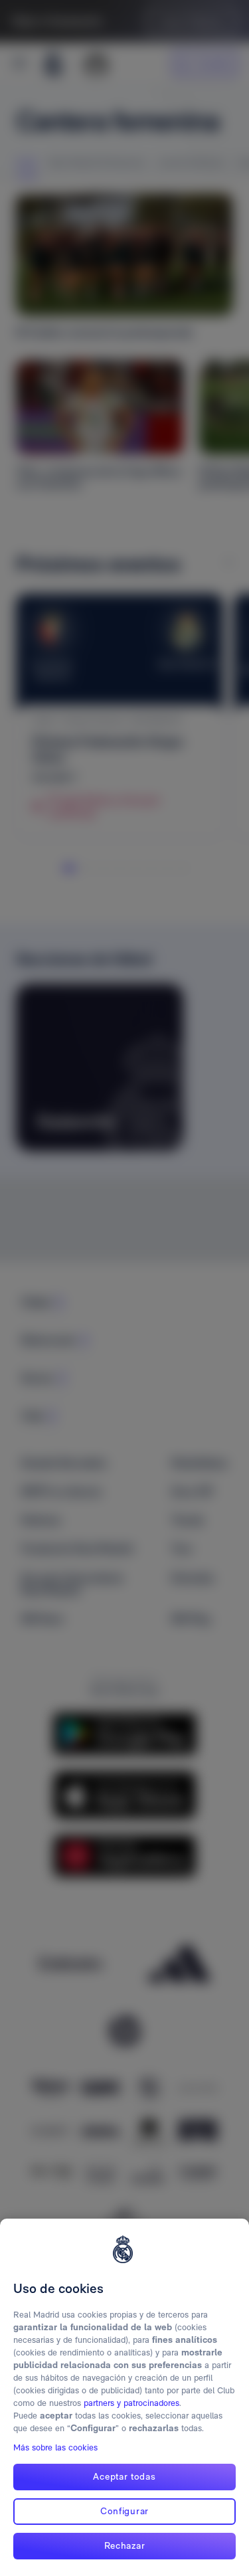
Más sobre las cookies (55, 2447)
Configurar (124, 2511)
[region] (124, 2397)
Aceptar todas (124, 2476)
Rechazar (125, 2545)
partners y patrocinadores (131, 2403)
